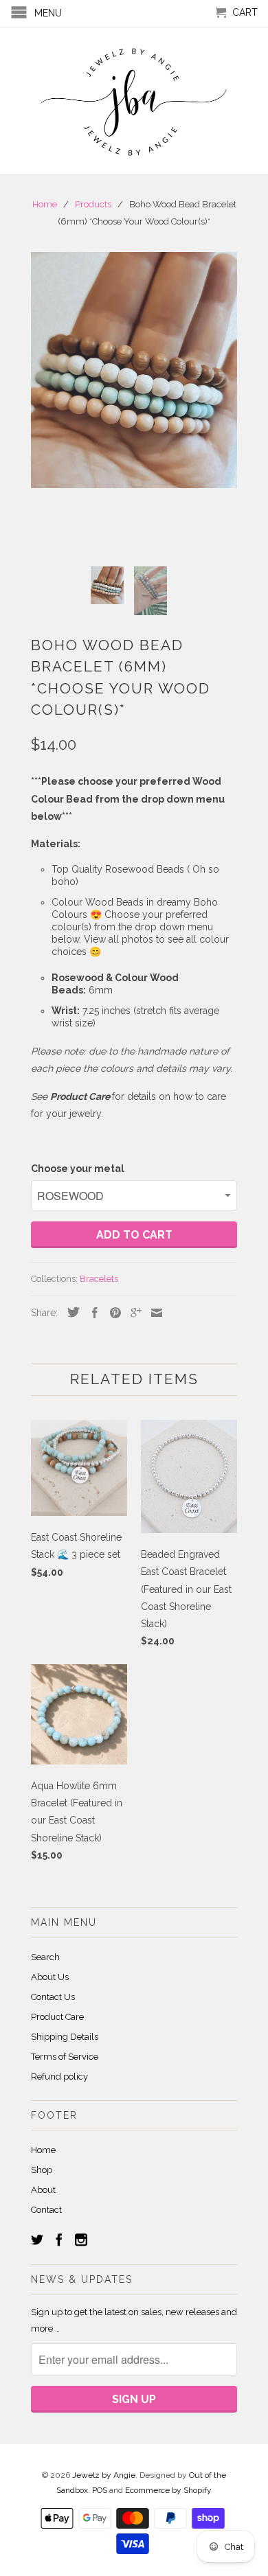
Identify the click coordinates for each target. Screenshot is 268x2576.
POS (100, 2490)
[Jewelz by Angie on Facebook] (59, 2240)
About (43, 2190)
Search (45, 1957)
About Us (50, 1977)
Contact (46, 2210)
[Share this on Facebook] (91, 1313)
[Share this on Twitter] (70, 1312)
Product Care (57, 2017)
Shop (42, 2170)
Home (43, 2150)
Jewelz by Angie (104, 2475)
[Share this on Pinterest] (112, 1313)
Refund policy (59, 2077)
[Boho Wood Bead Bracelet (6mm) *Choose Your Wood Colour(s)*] (134, 370)
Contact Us (53, 1997)
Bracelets (99, 1279)
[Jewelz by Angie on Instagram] (81, 2240)
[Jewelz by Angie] (134, 101)
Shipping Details (65, 2037)
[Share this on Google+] (133, 1313)
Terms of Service (65, 2057)
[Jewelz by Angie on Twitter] (37, 2240)
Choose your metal (78, 1169)
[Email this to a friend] (153, 1313)
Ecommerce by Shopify (168, 2490)
